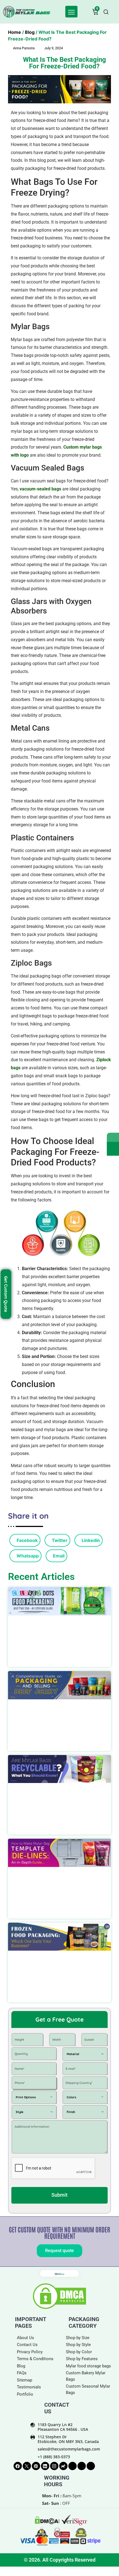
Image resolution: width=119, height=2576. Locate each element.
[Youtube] (91, 2466)
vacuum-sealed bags (40, 489)
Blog (30, 32)
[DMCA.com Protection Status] (59, 2308)
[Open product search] (106, 12)
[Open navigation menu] (71, 12)
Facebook (27, 1540)
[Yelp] (82, 2466)
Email (58, 1556)
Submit (59, 2195)
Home (15, 32)
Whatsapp (27, 1556)
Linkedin (90, 1540)
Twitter (59, 1540)
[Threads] (73, 2466)
